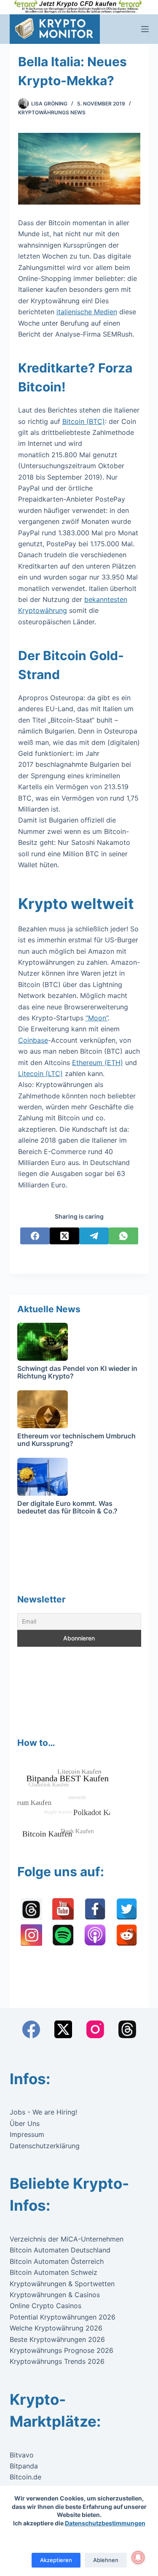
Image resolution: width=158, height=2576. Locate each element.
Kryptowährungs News (52, 112)
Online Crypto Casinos (46, 2306)
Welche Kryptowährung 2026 (56, 2328)
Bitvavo (22, 2455)
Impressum (27, 2134)
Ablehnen (106, 2560)
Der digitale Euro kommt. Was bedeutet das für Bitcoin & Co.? (67, 1507)
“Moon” (97, 1018)
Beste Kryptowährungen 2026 (57, 2339)
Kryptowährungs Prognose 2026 (62, 2350)
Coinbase (33, 1040)
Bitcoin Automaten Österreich (57, 2261)
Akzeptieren (56, 2560)
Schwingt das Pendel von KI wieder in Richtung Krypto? (77, 1372)
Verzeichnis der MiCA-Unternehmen (67, 2239)
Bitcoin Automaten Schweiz (54, 2272)
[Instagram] (95, 2029)
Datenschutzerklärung (45, 2146)
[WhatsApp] (123, 1236)
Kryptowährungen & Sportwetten (62, 2284)
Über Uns (25, 2123)
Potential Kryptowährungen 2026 (63, 2317)
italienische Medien (87, 312)
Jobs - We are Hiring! (43, 2112)
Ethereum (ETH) (98, 1063)
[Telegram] (94, 1236)
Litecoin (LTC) (40, 1074)
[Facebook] (35, 1236)
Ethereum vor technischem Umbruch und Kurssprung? (76, 1440)
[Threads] (127, 2029)
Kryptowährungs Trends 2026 (57, 2361)
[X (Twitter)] (64, 1236)
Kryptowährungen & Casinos (55, 2295)
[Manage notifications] (138, 2557)
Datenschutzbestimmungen (105, 2523)
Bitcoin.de (25, 2477)
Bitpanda (24, 2466)
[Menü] (145, 29)
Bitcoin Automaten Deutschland (60, 2250)
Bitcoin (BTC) (84, 421)
